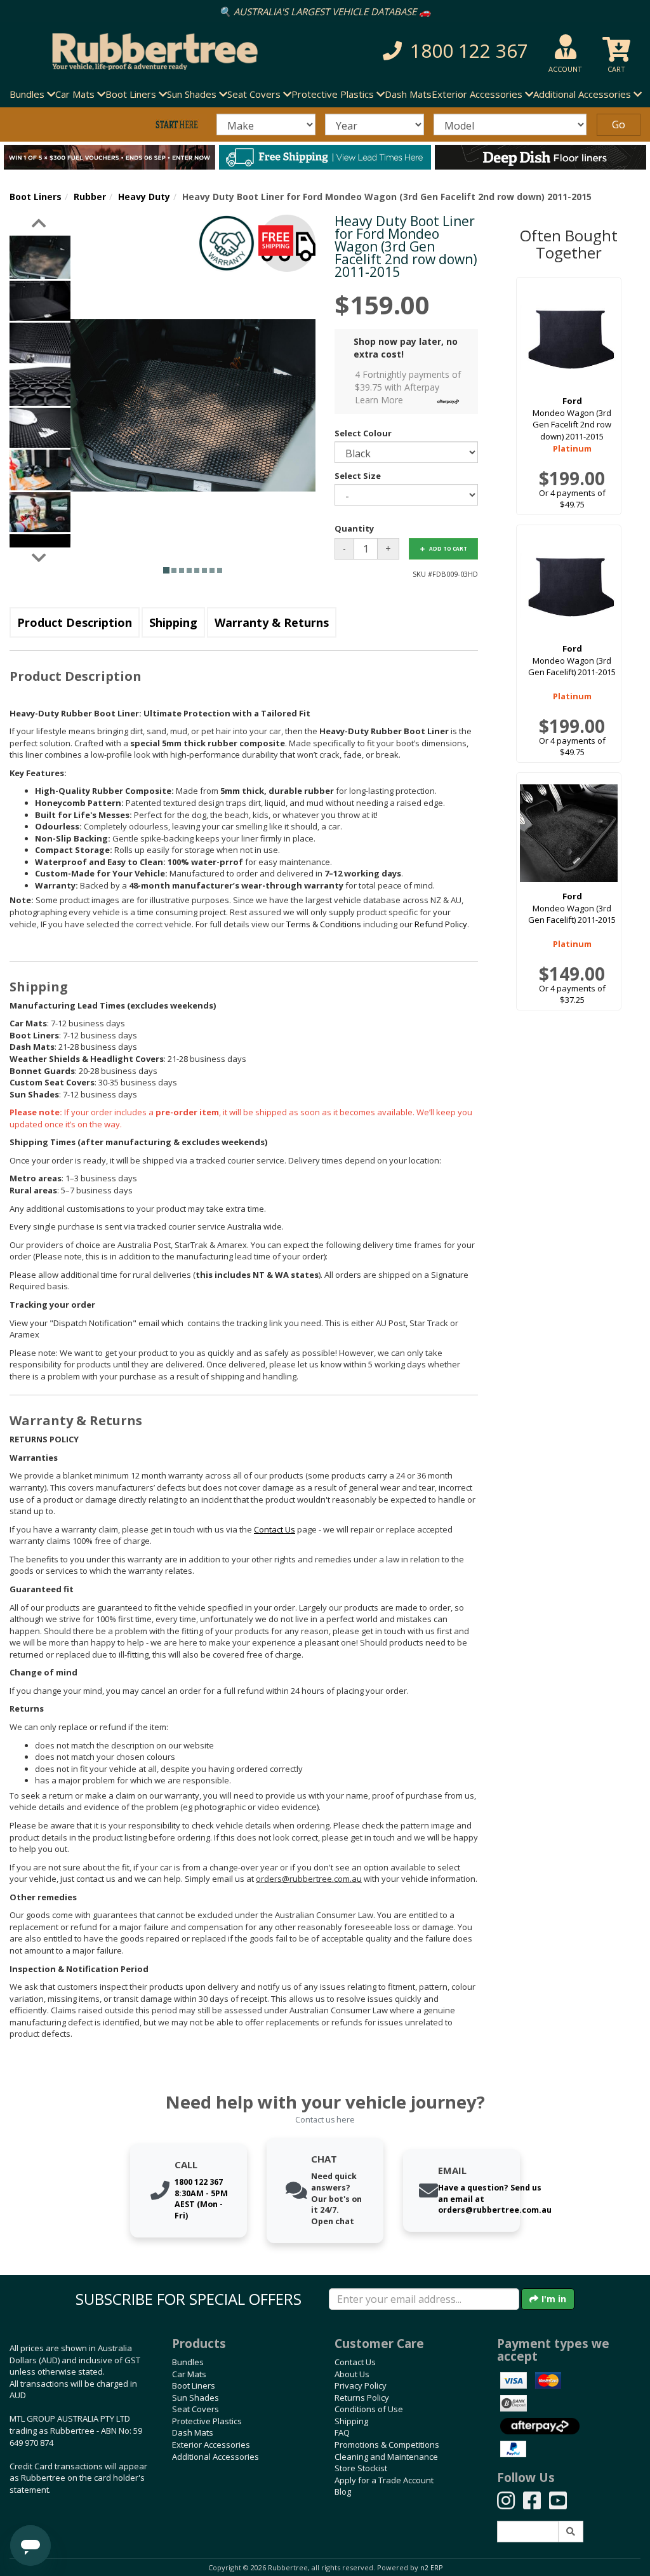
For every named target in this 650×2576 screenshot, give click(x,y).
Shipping (173, 622)
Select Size (358, 476)
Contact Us (355, 2362)
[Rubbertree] (149, 51)
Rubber (90, 197)
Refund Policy (441, 924)
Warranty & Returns (272, 622)
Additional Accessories (216, 2457)
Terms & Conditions (324, 924)
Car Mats (189, 2374)
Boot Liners (36, 197)
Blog (343, 2492)
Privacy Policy (361, 2385)
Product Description (75, 622)
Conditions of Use (369, 2409)
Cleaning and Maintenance (386, 2457)
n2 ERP (431, 2568)
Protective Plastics (207, 2421)
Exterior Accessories (211, 2445)
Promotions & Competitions (387, 2445)
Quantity (354, 528)
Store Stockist (361, 2468)
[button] (450, 51)
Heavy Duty (144, 197)
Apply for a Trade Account (384, 2480)
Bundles (188, 2362)
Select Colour (363, 433)
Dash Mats (408, 94)
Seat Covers (196, 2409)
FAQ (342, 2432)
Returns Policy (362, 2398)
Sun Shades (196, 2398)
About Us (352, 2374)
